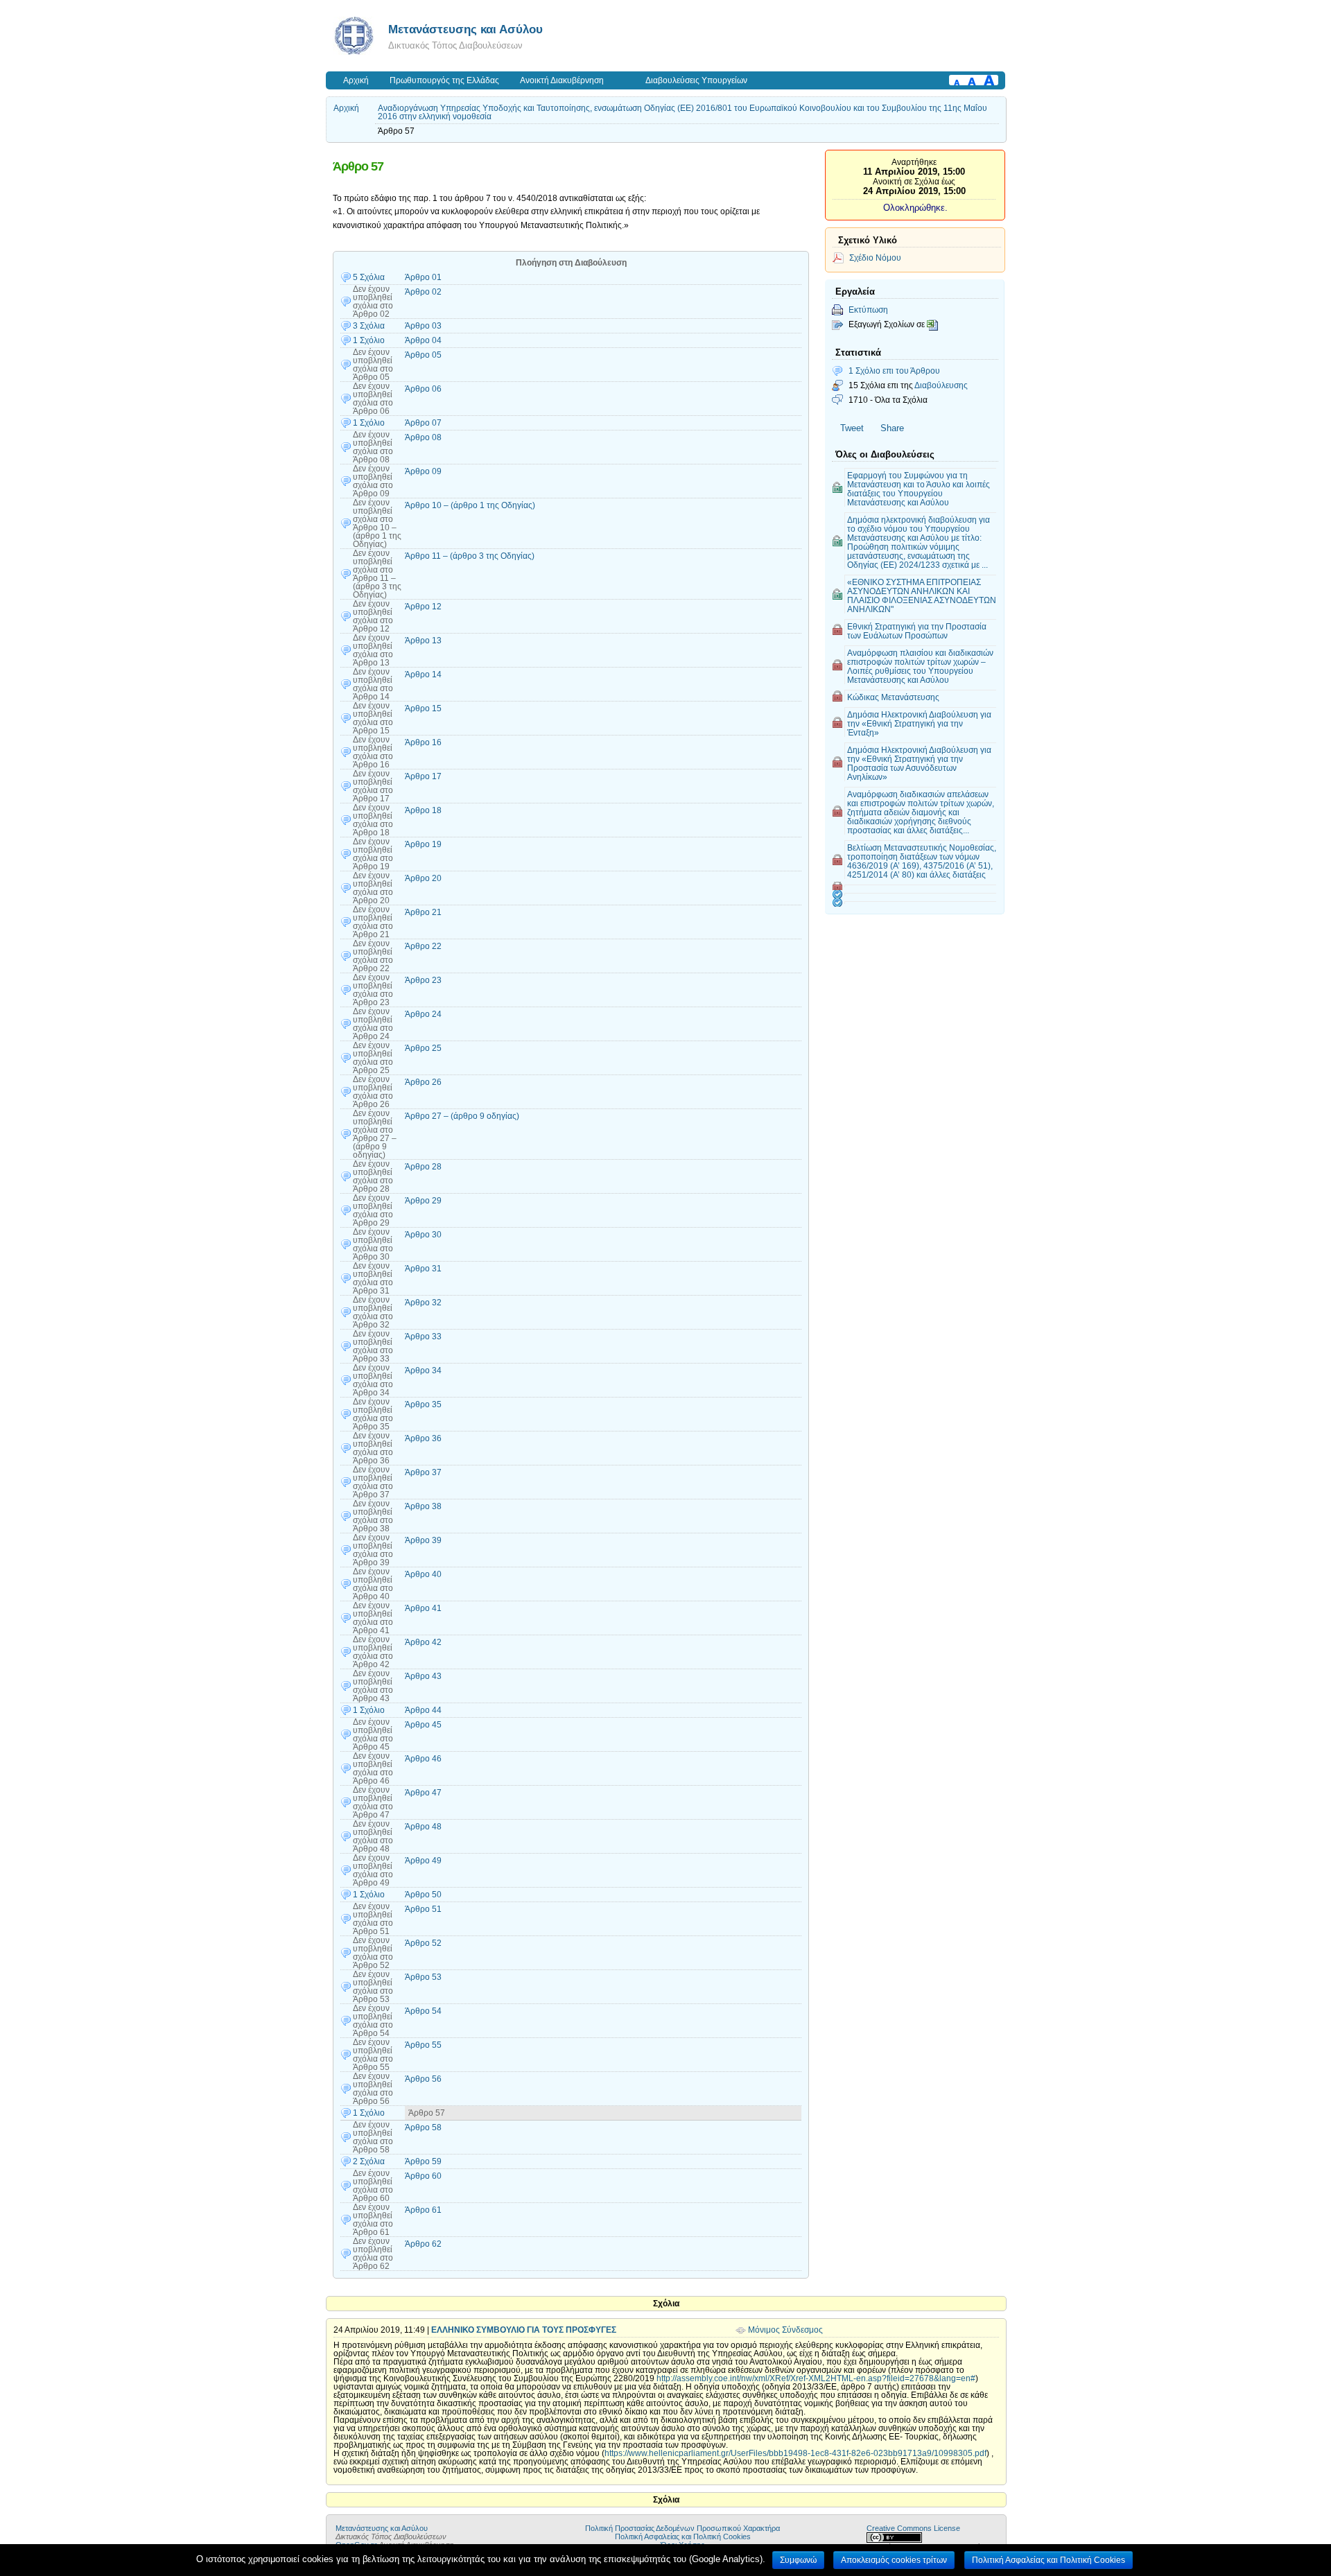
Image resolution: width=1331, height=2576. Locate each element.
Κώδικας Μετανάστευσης (893, 697)
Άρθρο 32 (423, 1303)
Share (892, 428)
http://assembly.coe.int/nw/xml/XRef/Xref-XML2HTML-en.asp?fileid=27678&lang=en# (816, 2378)
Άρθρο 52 (423, 1943)
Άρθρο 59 (423, 2161)
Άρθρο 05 (423, 355)
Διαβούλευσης (941, 385)
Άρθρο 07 (423, 423)
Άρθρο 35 (423, 1404)
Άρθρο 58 (423, 2127)
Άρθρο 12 (423, 607)
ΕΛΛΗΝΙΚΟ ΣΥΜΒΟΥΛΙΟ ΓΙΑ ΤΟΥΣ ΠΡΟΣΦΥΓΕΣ (524, 2330)
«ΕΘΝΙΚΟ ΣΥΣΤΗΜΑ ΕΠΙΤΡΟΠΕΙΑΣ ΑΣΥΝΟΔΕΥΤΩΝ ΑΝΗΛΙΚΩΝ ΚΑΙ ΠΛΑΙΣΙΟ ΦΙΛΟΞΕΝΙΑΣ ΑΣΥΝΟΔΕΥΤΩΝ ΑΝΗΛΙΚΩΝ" (922, 595)
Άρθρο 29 (423, 1201)
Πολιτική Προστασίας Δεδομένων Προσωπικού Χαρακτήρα (682, 2528)
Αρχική (356, 80)
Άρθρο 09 (423, 471)
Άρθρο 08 (423, 437)
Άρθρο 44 (423, 1710)
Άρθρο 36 (423, 1438)
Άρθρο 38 (423, 1506)
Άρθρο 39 (423, 1540)
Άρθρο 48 (423, 1827)
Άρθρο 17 (423, 776)
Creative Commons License (913, 2528)
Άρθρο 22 (423, 946)
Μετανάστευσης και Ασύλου (466, 29)
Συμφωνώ (798, 2560)
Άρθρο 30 (423, 1235)
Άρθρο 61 (423, 2210)
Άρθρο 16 (423, 742)
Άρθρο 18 (423, 810)
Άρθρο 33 (423, 1337)
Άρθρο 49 (423, 1861)
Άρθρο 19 (423, 844)
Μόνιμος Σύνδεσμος (785, 2330)
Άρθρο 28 (423, 1167)
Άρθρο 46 (423, 1759)
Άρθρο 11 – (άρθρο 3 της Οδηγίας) (470, 556)
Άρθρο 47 (423, 1793)
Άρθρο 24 (423, 1014)
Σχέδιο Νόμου (875, 258)
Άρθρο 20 (423, 878)
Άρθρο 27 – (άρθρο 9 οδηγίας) (462, 1116)
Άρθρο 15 (423, 708)
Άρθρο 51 (423, 1909)
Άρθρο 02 (423, 292)
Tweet (852, 428)
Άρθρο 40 (423, 1574)
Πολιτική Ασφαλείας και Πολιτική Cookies (683, 2536)
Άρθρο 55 (423, 2045)
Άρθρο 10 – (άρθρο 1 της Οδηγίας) (470, 505)
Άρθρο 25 (423, 1048)
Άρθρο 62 (423, 2244)
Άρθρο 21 (423, 912)
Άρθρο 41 (423, 1608)
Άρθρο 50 (423, 1895)
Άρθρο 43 (423, 1676)
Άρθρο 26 (423, 1082)
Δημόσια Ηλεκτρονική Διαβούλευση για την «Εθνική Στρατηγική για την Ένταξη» (919, 723)
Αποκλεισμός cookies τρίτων (894, 2560)
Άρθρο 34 (423, 1370)
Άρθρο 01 (423, 277)
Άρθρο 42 (423, 1642)
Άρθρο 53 (423, 1977)
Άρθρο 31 (423, 1269)
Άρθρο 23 (423, 980)
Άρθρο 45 (423, 1725)
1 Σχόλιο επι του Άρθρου (894, 371)
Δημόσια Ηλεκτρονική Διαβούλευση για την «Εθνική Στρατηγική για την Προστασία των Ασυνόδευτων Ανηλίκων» (919, 763)
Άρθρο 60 (423, 2176)
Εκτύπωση (868, 310)
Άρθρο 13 (423, 641)
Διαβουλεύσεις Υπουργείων (696, 80)
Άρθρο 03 (423, 326)
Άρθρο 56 (423, 2079)
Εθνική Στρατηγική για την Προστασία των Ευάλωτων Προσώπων (917, 631)
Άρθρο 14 (423, 675)
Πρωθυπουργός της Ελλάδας (444, 80)
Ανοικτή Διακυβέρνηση (562, 80)
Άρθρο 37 (423, 1472)
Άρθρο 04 (423, 340)
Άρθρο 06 (423, 389)
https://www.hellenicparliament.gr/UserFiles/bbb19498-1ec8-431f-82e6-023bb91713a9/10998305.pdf (795, 2453)
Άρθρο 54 (423, 2011)
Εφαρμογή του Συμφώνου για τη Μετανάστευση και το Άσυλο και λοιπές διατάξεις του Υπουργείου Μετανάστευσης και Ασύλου (919, 489)
